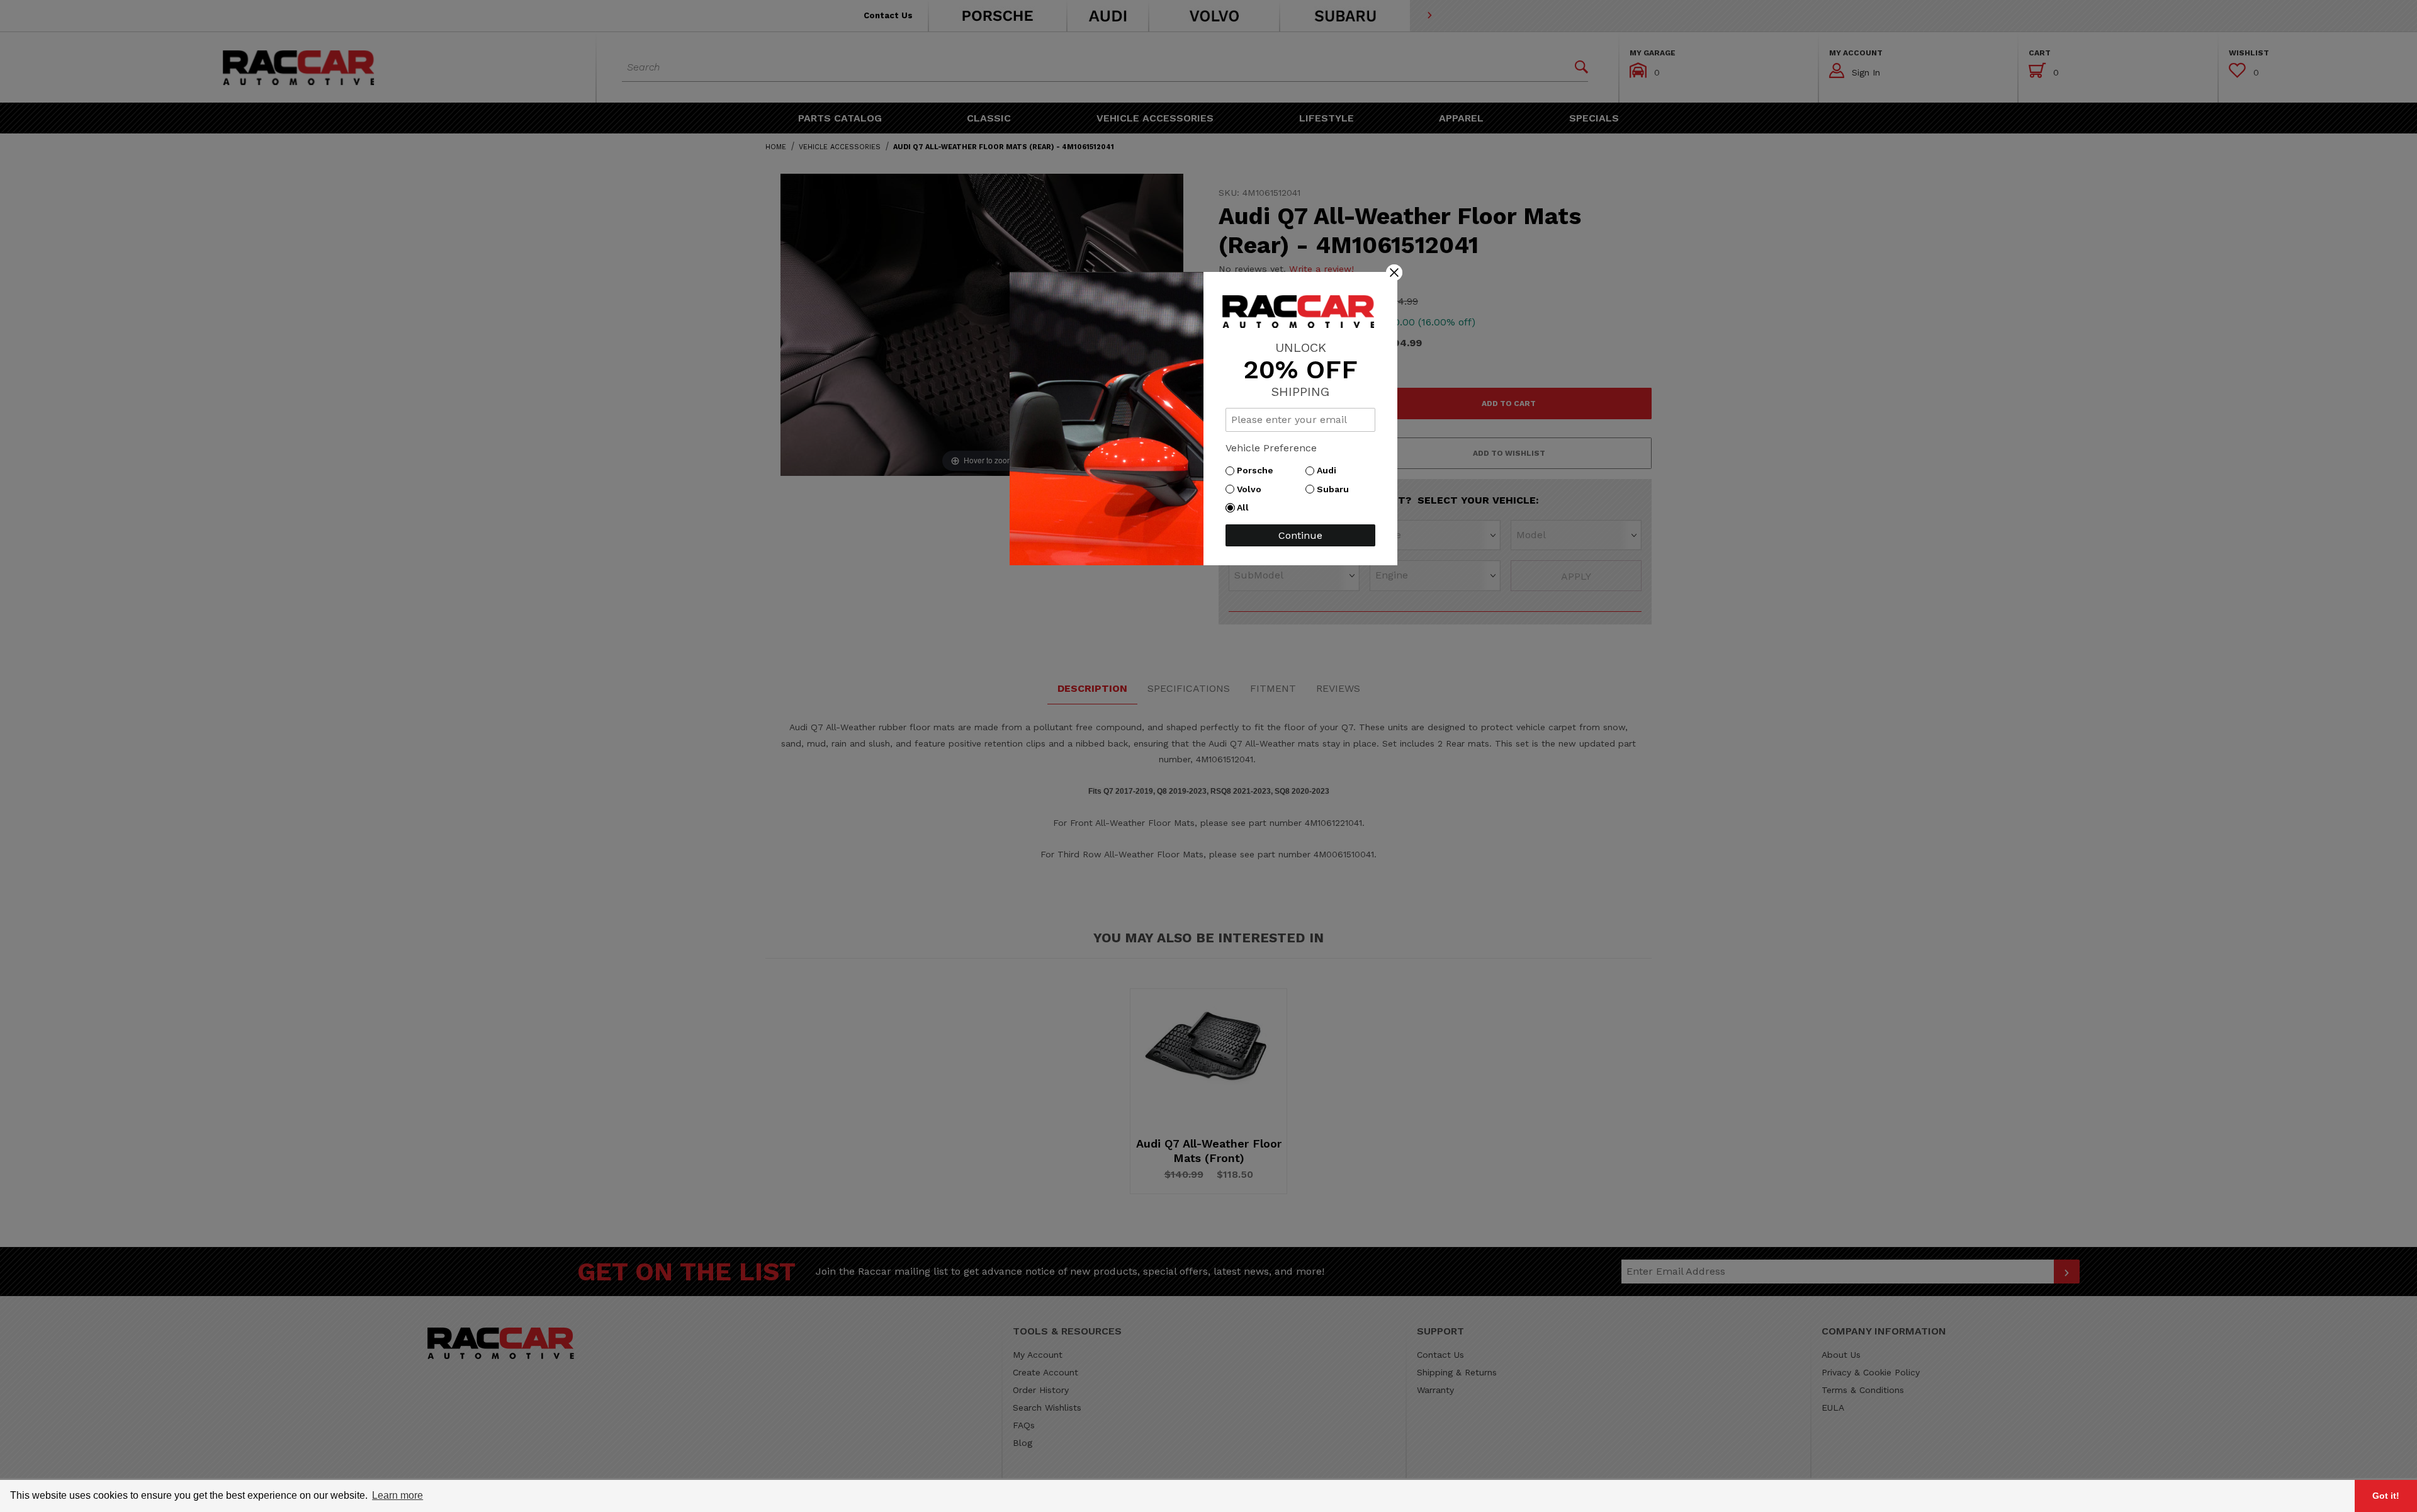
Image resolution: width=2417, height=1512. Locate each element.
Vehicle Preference (1271, 448)
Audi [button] (1330, 470)
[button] (1394, 272)
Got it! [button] (2386, 1496)
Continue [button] (1300, 535)
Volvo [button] (1252, 489)
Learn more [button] (397, 1495)
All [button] (1246, 507)
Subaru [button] (1336, 489)
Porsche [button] (1258, 470)
